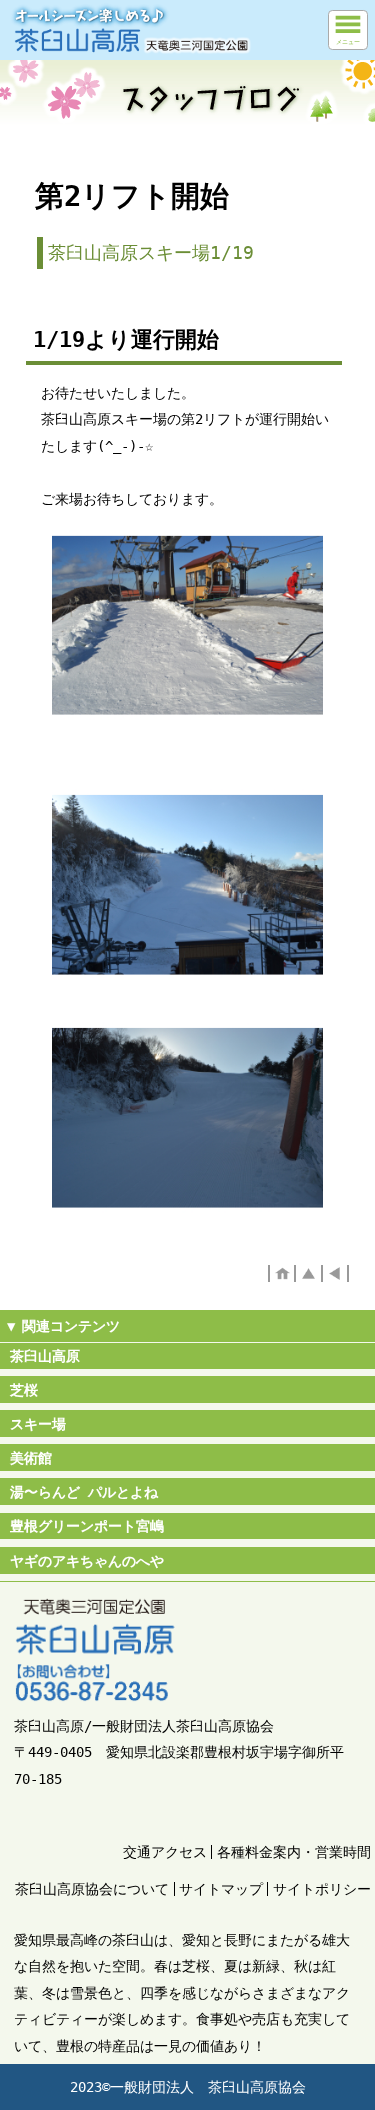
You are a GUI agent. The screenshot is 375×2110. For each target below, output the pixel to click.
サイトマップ (221, 1889)
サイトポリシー (322, 1889)
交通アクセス (165, 1852)
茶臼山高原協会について (92, 1889)
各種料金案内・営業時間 (294, 1852)
